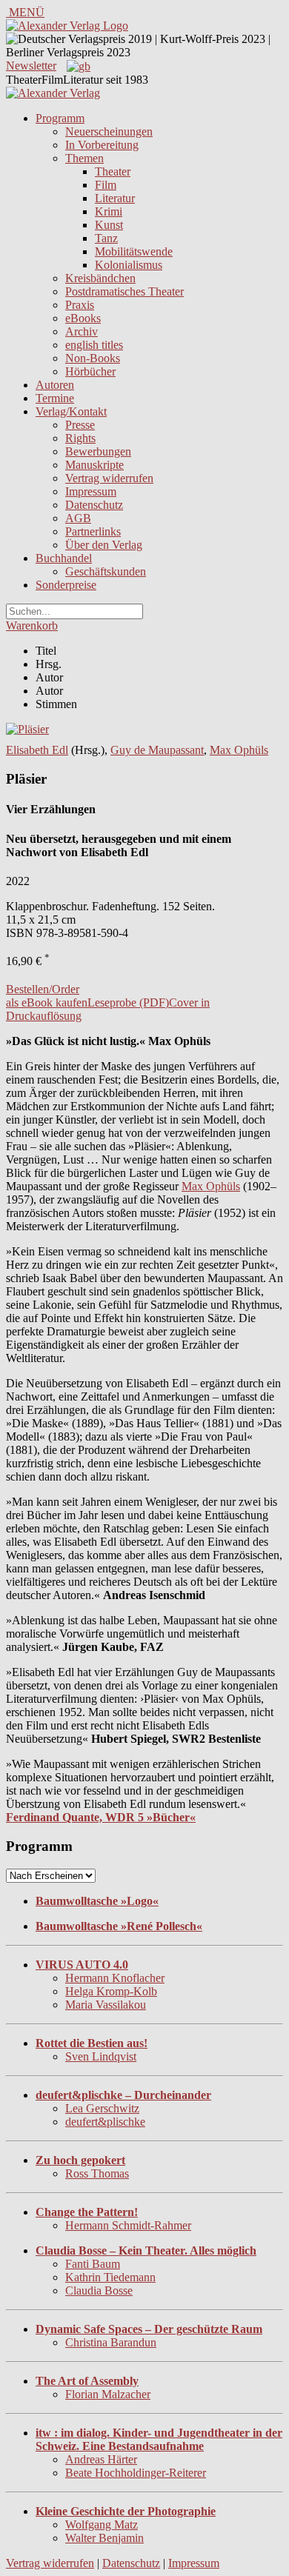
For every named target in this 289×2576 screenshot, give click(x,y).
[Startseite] (53, 93)
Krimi (109, 211)
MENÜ (25, 12)
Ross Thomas (97, 2173)
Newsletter (31, 66)
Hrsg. (49, 664)
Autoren (55, 385)
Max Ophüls (239, 750)
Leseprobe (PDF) (128, 1002)
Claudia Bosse (99, 2290)
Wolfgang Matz (102, 2525)
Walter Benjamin (104, 2538)
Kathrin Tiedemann (110, 2277)
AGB (78, 518)
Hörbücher (90, 371)
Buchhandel (64, 558)
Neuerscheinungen (109, 131)
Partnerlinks (93, 531)
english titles (94, 345)
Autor (49, 677)
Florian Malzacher (108, 2394)
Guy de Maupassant (157, 750)
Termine (55, 398)
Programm (60, 118)
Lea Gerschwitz (102, 2108)
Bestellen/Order (43, 989)
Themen (84, 158)
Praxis (80, 305)
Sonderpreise (66, 585)
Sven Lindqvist (101, 2056)
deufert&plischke (105, 2122)
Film (106, 185)
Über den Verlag (104, 545)
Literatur (115, 198)
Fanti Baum (93, 2264)
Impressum (91, 491)
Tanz (106, 238)
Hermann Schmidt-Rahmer (128, 2225)
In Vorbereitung (102, 145)
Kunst (109, 225)
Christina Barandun (111, 2342)
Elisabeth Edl (37, 750)
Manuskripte (94, 465)
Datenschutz (94, 505)
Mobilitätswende (134, 251)
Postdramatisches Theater (124, 291)
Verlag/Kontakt (71, 411)
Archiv (82, 331)
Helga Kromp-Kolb (111, 1991)
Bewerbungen (98, 451)
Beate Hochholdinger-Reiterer (136, 2473)
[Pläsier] (27, 729)
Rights (80, 438)
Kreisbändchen (100, 278)
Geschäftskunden (106, 571)
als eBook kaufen (47, 1002)
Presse (80, 425)
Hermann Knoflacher (115, 1978)
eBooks (83, 318)
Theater (113, 171)
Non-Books (93, 358)
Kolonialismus (129, 265)
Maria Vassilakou (106, 2005)
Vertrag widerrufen (109, 478)
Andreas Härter (101, 2459)
